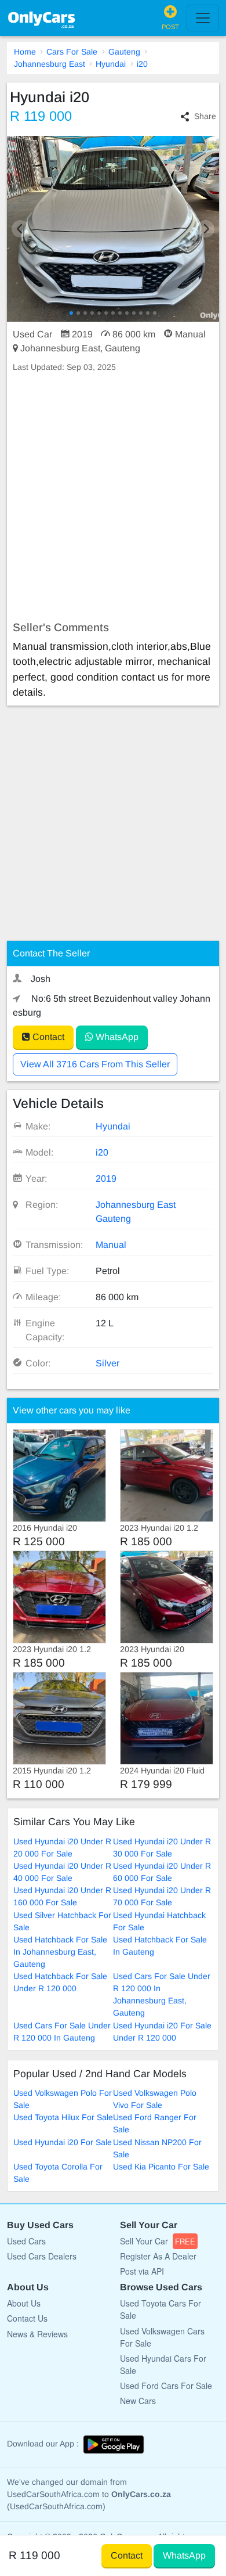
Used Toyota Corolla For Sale (58, 2173)
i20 (142, 64)
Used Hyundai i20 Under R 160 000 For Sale (62, 1896)
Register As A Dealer (158, 2256)
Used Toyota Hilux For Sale (63, 2117)
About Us (24, 2303)
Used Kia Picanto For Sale (161, 2167)
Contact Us (27, 2318)
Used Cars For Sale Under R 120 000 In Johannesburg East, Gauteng (162, 1994)
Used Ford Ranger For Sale (155, 2123)
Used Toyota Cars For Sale (161, 2309)
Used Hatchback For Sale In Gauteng (160, 1946)
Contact (47, 1037)
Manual (111, 1245)
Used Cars (26, 2241)
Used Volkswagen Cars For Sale (162, 2337)
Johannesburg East (50, 64)
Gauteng (124, 52)
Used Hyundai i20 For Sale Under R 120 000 (162, 2032)
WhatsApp (116, 1037)
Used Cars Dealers (42, 2256)
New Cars (138, 2401)
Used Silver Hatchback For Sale (62, 1921)
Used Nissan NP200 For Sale (157, 2148)
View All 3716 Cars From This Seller (95, 1064)
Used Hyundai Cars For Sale (163, 2364)
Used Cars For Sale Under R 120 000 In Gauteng (62, 2032)
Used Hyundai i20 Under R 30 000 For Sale (162, 1848)
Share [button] (205, 116)
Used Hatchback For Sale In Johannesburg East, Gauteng (60, 1952)
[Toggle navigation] (203, 18)
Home (25, 52)
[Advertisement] (113, 497)
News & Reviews (37, 2334)
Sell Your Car (158, 2241)
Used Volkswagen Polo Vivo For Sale (155, 2099)
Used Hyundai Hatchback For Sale (159, 1921)
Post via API (142, 2271)
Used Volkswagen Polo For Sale (63, 2099)
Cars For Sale (72, 52)
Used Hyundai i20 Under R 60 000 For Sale (162, 1872)
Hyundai (111, 64)
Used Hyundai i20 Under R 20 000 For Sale (62, 1848)
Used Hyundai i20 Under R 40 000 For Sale (62, 1872)
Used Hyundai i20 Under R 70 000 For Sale (162, 1896)
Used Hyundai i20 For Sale (63, 2142)
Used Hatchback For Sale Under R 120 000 (60, 1982)
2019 (106, 1179)
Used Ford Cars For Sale (166, 2386)
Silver (107, 1363)
